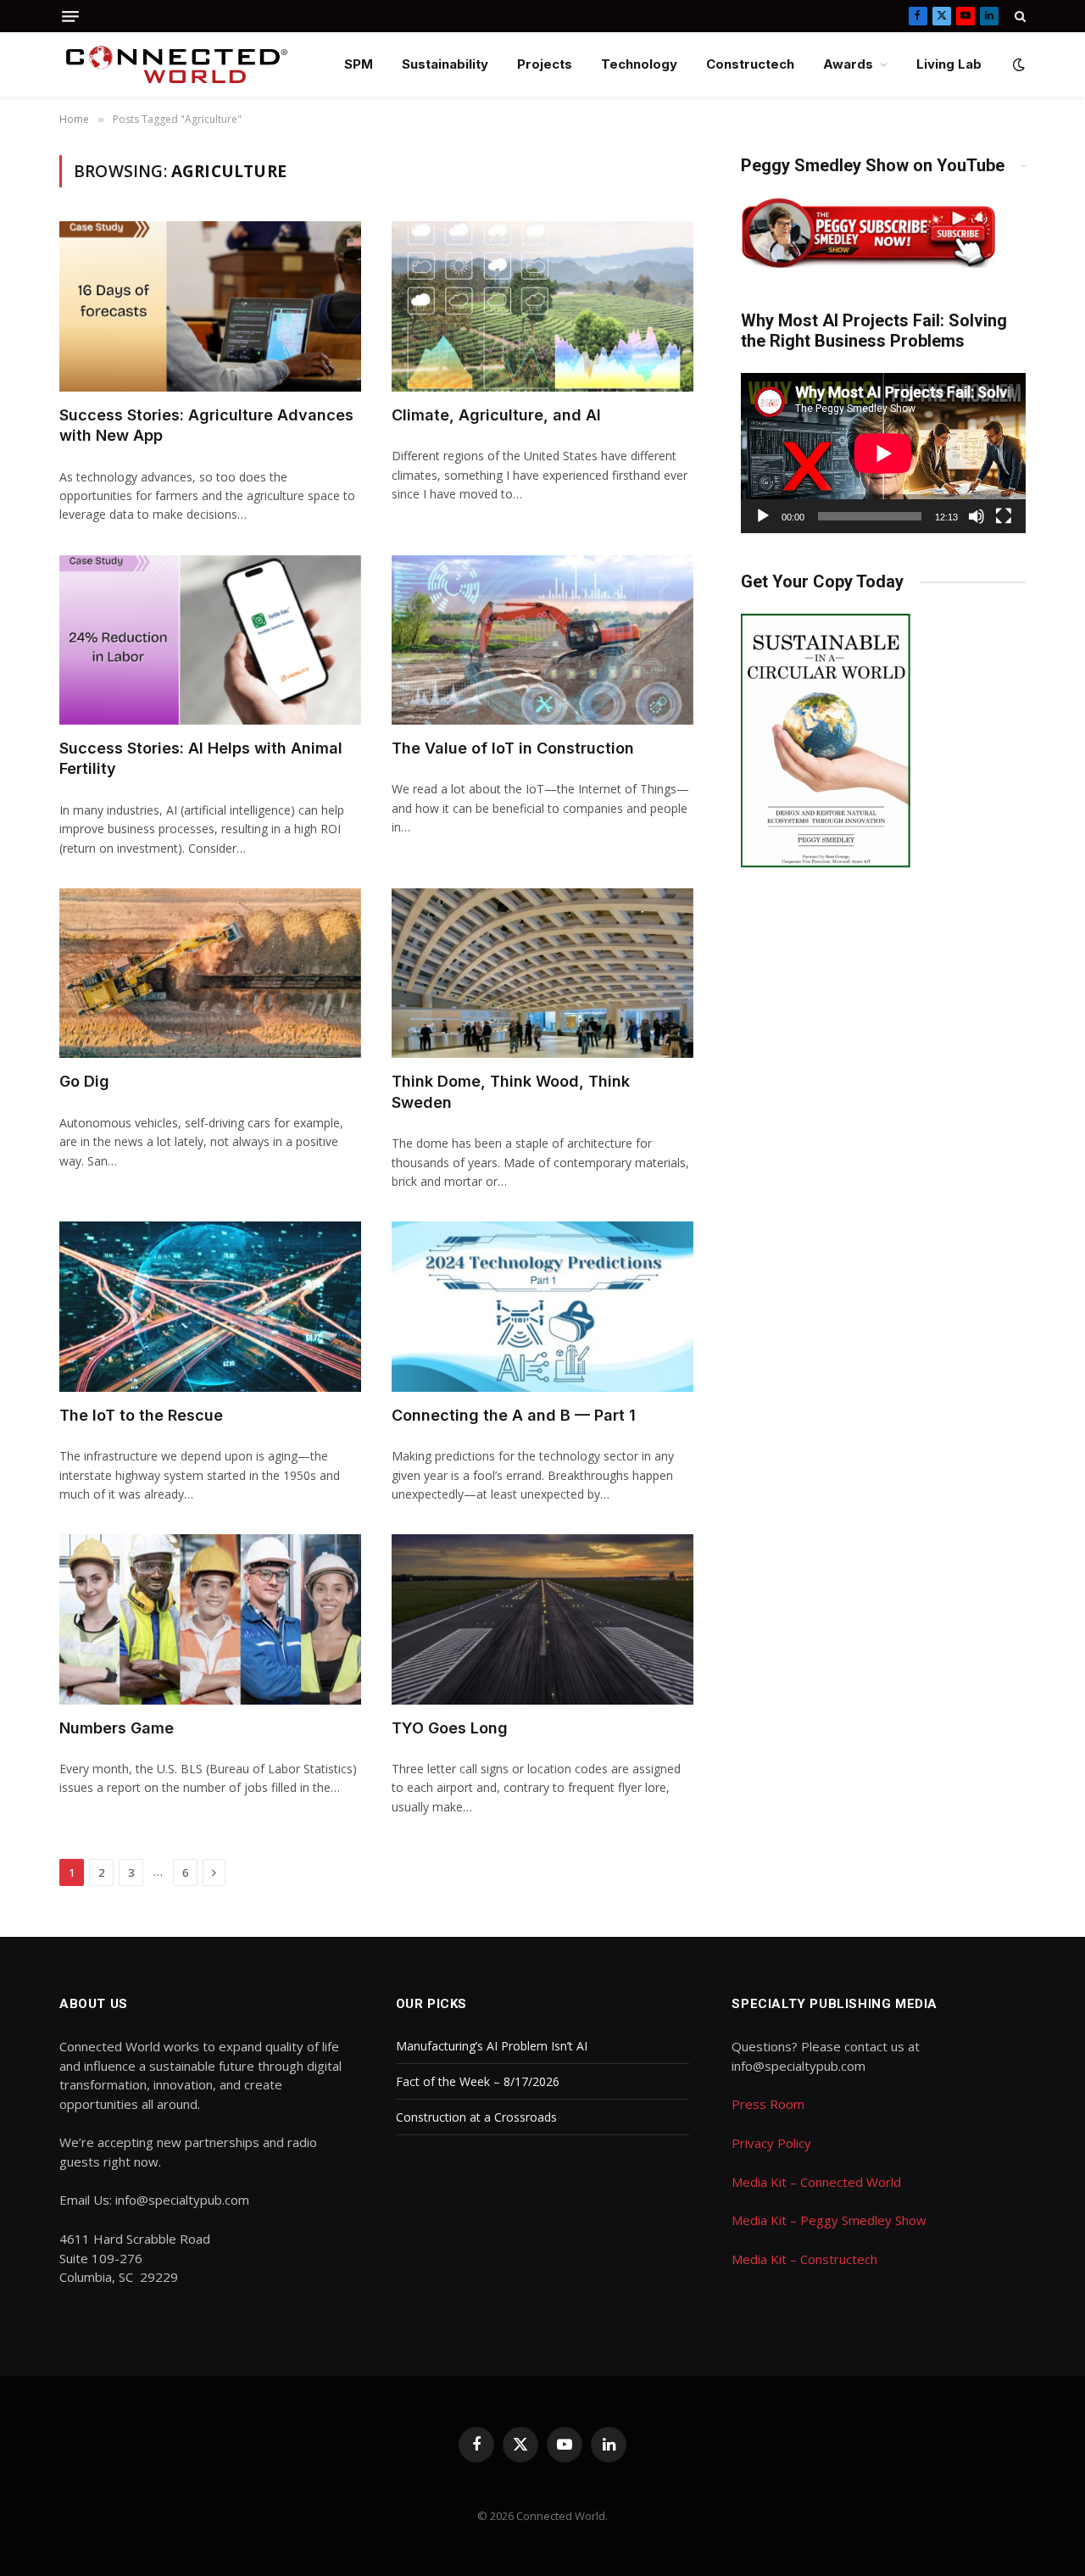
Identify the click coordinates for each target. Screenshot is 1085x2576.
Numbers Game (117, 1728)
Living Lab (949, 64)
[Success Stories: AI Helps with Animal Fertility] (210, 640)
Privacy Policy (771, 2143)
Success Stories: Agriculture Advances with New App (206, 425)
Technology (639, 64)
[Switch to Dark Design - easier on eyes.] (1017, 64)
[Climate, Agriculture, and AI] (542, 306)
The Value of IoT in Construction (513, 748)
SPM (359, 64)
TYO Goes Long (450, 1728)
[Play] (763, 516)
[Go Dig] (210, 973)
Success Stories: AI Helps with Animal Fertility (201, 758)
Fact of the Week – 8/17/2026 (478, 2081)
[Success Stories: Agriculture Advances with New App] (210, 306)
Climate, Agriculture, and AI (496, 415)
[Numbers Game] (210, 1619)
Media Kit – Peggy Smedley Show (829, 2220)
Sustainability (445, 64)
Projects (545, 64)
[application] (883, 453)
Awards (848, 64)
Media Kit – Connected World (816, 2182)
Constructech (750, 64)
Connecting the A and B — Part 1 (514, 1415)
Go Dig (84, 1081)
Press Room (768, 2104)
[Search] (1018, 16)
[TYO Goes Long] (542, 1619)
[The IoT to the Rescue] (210, 1306)
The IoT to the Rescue (141, 1415)
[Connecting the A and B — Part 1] (542, 1306)
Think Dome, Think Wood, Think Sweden (511, 1091)
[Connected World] (177, 64)
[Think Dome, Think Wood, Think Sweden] (542, 973)
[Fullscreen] (1004, 516)
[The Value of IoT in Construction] (542, 640)
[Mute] (976, 516)
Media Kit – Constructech (804, 2259)
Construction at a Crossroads (476, 2117)
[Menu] (70, 17)
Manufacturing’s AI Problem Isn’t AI (492, 2046)
